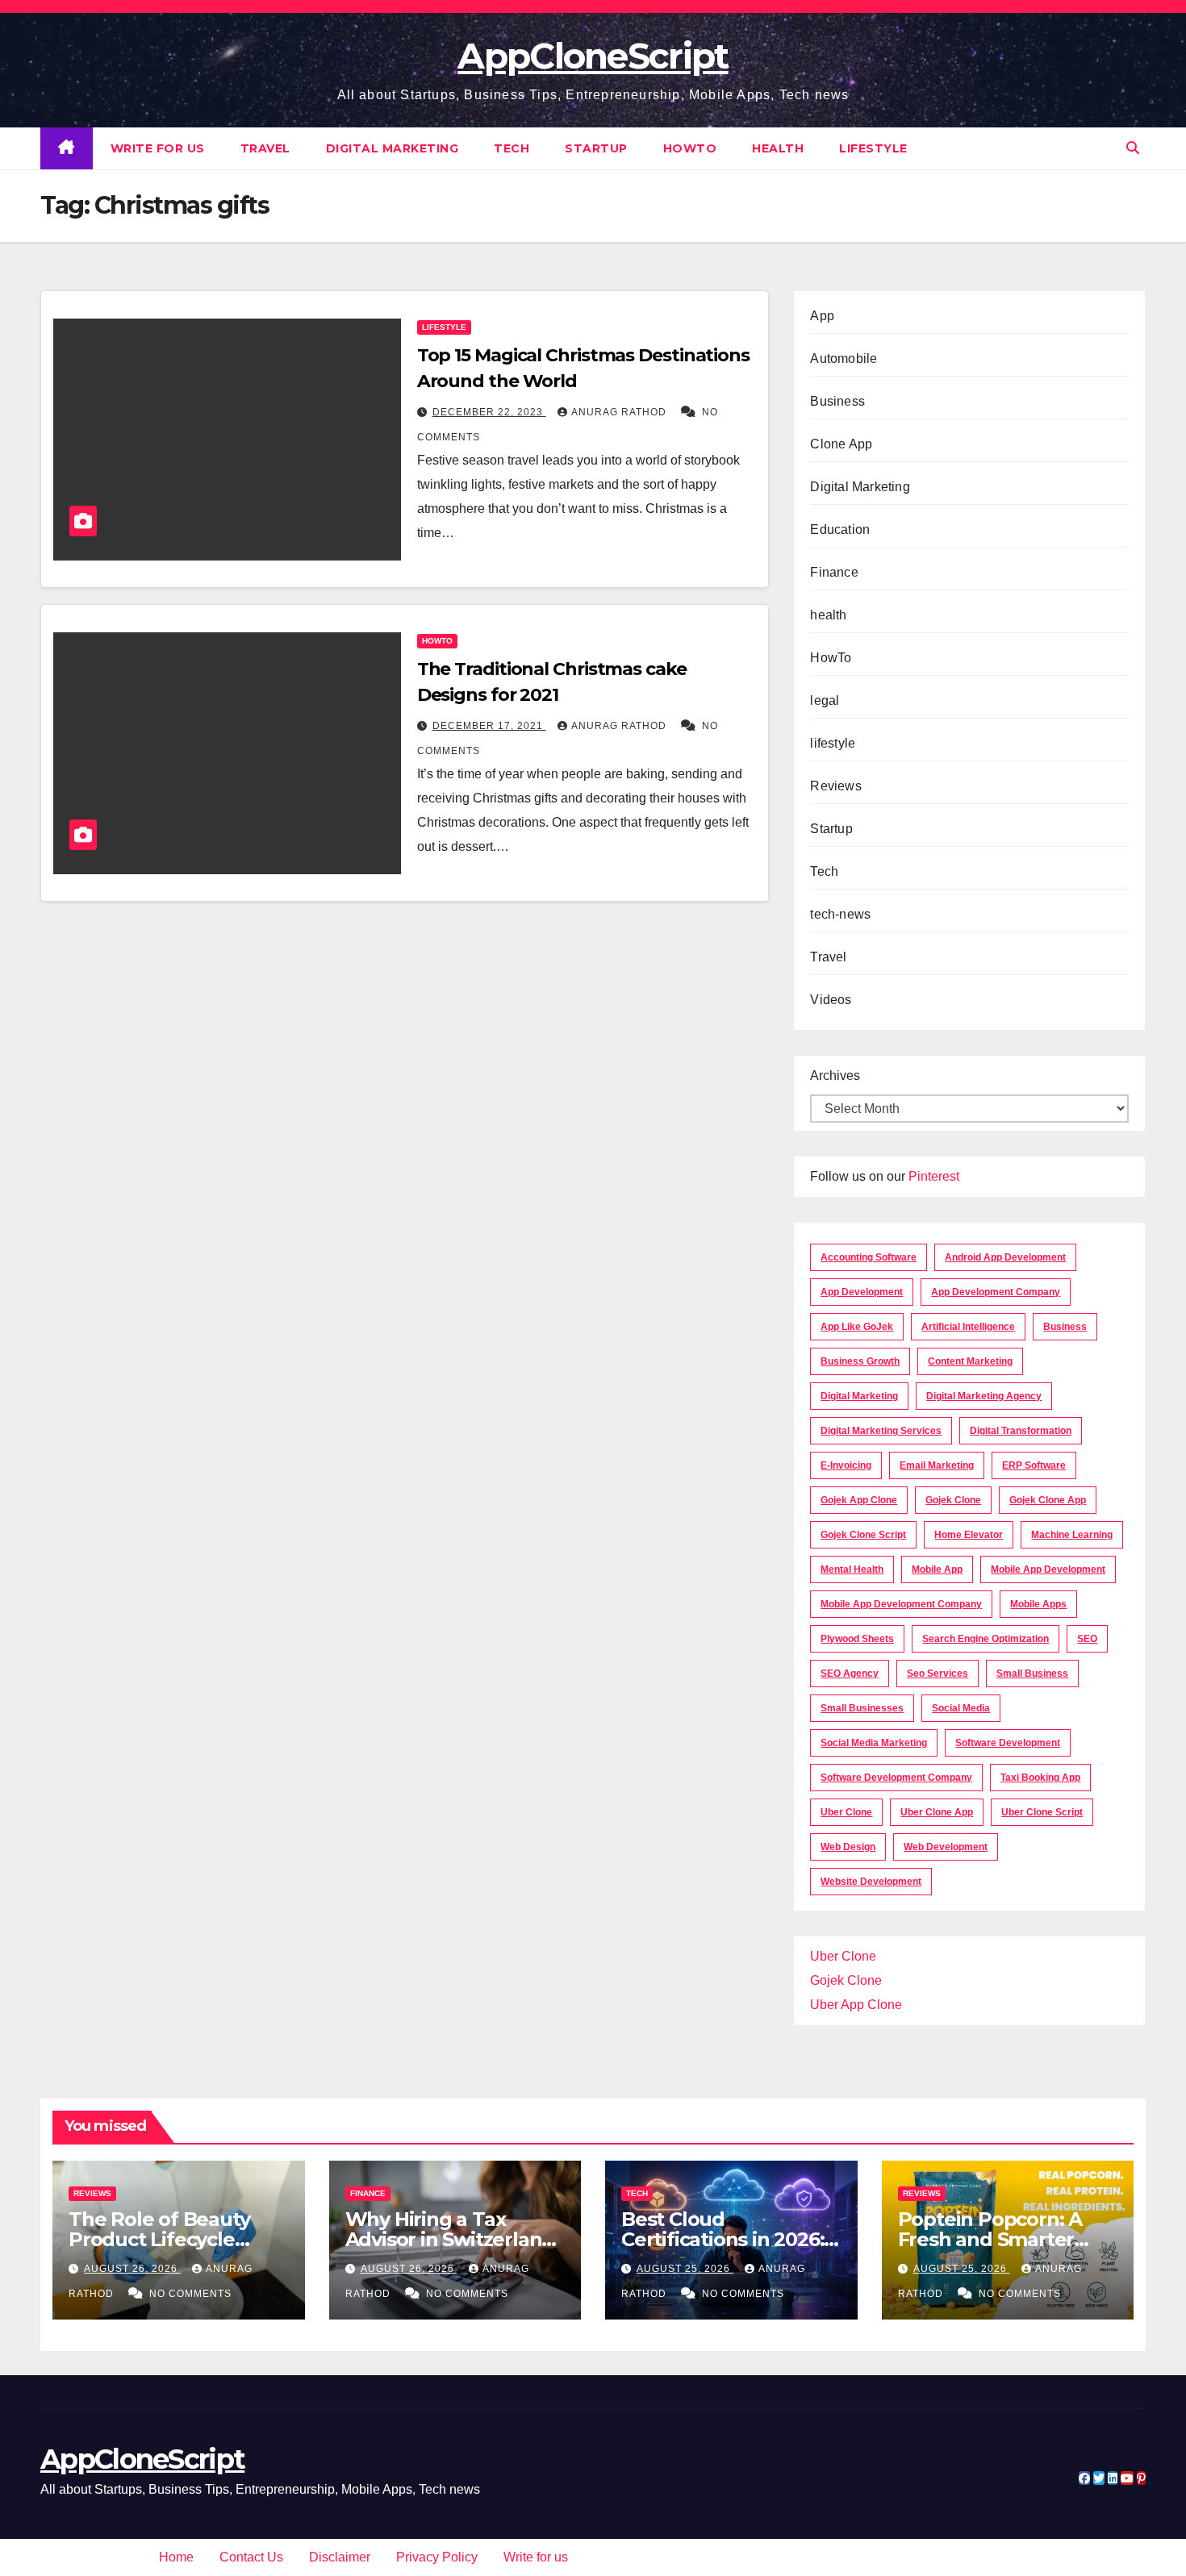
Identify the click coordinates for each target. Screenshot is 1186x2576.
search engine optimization (986, 1639)
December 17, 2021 (489, 726)
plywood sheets (857, 1639)
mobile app (937, 1569)
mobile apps (1038, 1604)
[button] (1133, 148)
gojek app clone (859, 1500)
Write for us (158, 148)
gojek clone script (863, 1535)
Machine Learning (1072, 1535)
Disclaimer (340, 2557)
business (1065, 1327)
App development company (996, 1292)
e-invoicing (846, 1465)
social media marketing (874, 1743)
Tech (512, 148)
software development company (896, 1778)
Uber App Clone (856, 2005)
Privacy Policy (437, 2557)
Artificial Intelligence (968, 1327)
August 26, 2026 (132, 2269)
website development (871, 1882)
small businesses (862, 1708)
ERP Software (1034, 1465)
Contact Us (251, 2557)
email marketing (937, 1465)
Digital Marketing (393, 148)
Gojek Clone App (1048, 1500)
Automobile (844, 358)
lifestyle (873, 148)
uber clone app (937, 1812)
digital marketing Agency (984, 1396)
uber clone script (1042, 1812)
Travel (265, 148)
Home (176, 2557)
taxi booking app (1040, 1778)
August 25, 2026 (685, 2269)
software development (1008, 1743)
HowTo (690, 148)
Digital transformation (1021, 1431)
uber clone (846, 1812)
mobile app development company (901, 1604)
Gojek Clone (953, 1500)
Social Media (961, 1708)
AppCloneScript (593, 56)
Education (840, 529)
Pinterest (934, 1176)
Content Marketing (970, 1361)
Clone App (841, 444)
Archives (835, 1075)
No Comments (190, 2294)
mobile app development (1048, 1569)
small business (1032, 1674)
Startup (596, 148)
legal (825, 700)
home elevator (969, 1535)
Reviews (835, 786)
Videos (831, 1000)
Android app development (1005, 1257)
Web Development (946, 1847)
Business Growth (860, 1361)
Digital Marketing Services (881, 1431)
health (778, 148)
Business (837, 401)
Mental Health (852, 1569)
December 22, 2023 (489, 412)
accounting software (869, 1257)
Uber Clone (843, 1956)
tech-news (840, 914)
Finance (834, 572)
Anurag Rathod (620, 412)
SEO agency (850, 1674)
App (822, 316)
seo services (938, 1674)
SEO (1087, 1639)
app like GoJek (857, 1327)
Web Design (848, 1847)
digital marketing (859, 1396)
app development (862, 1292)
